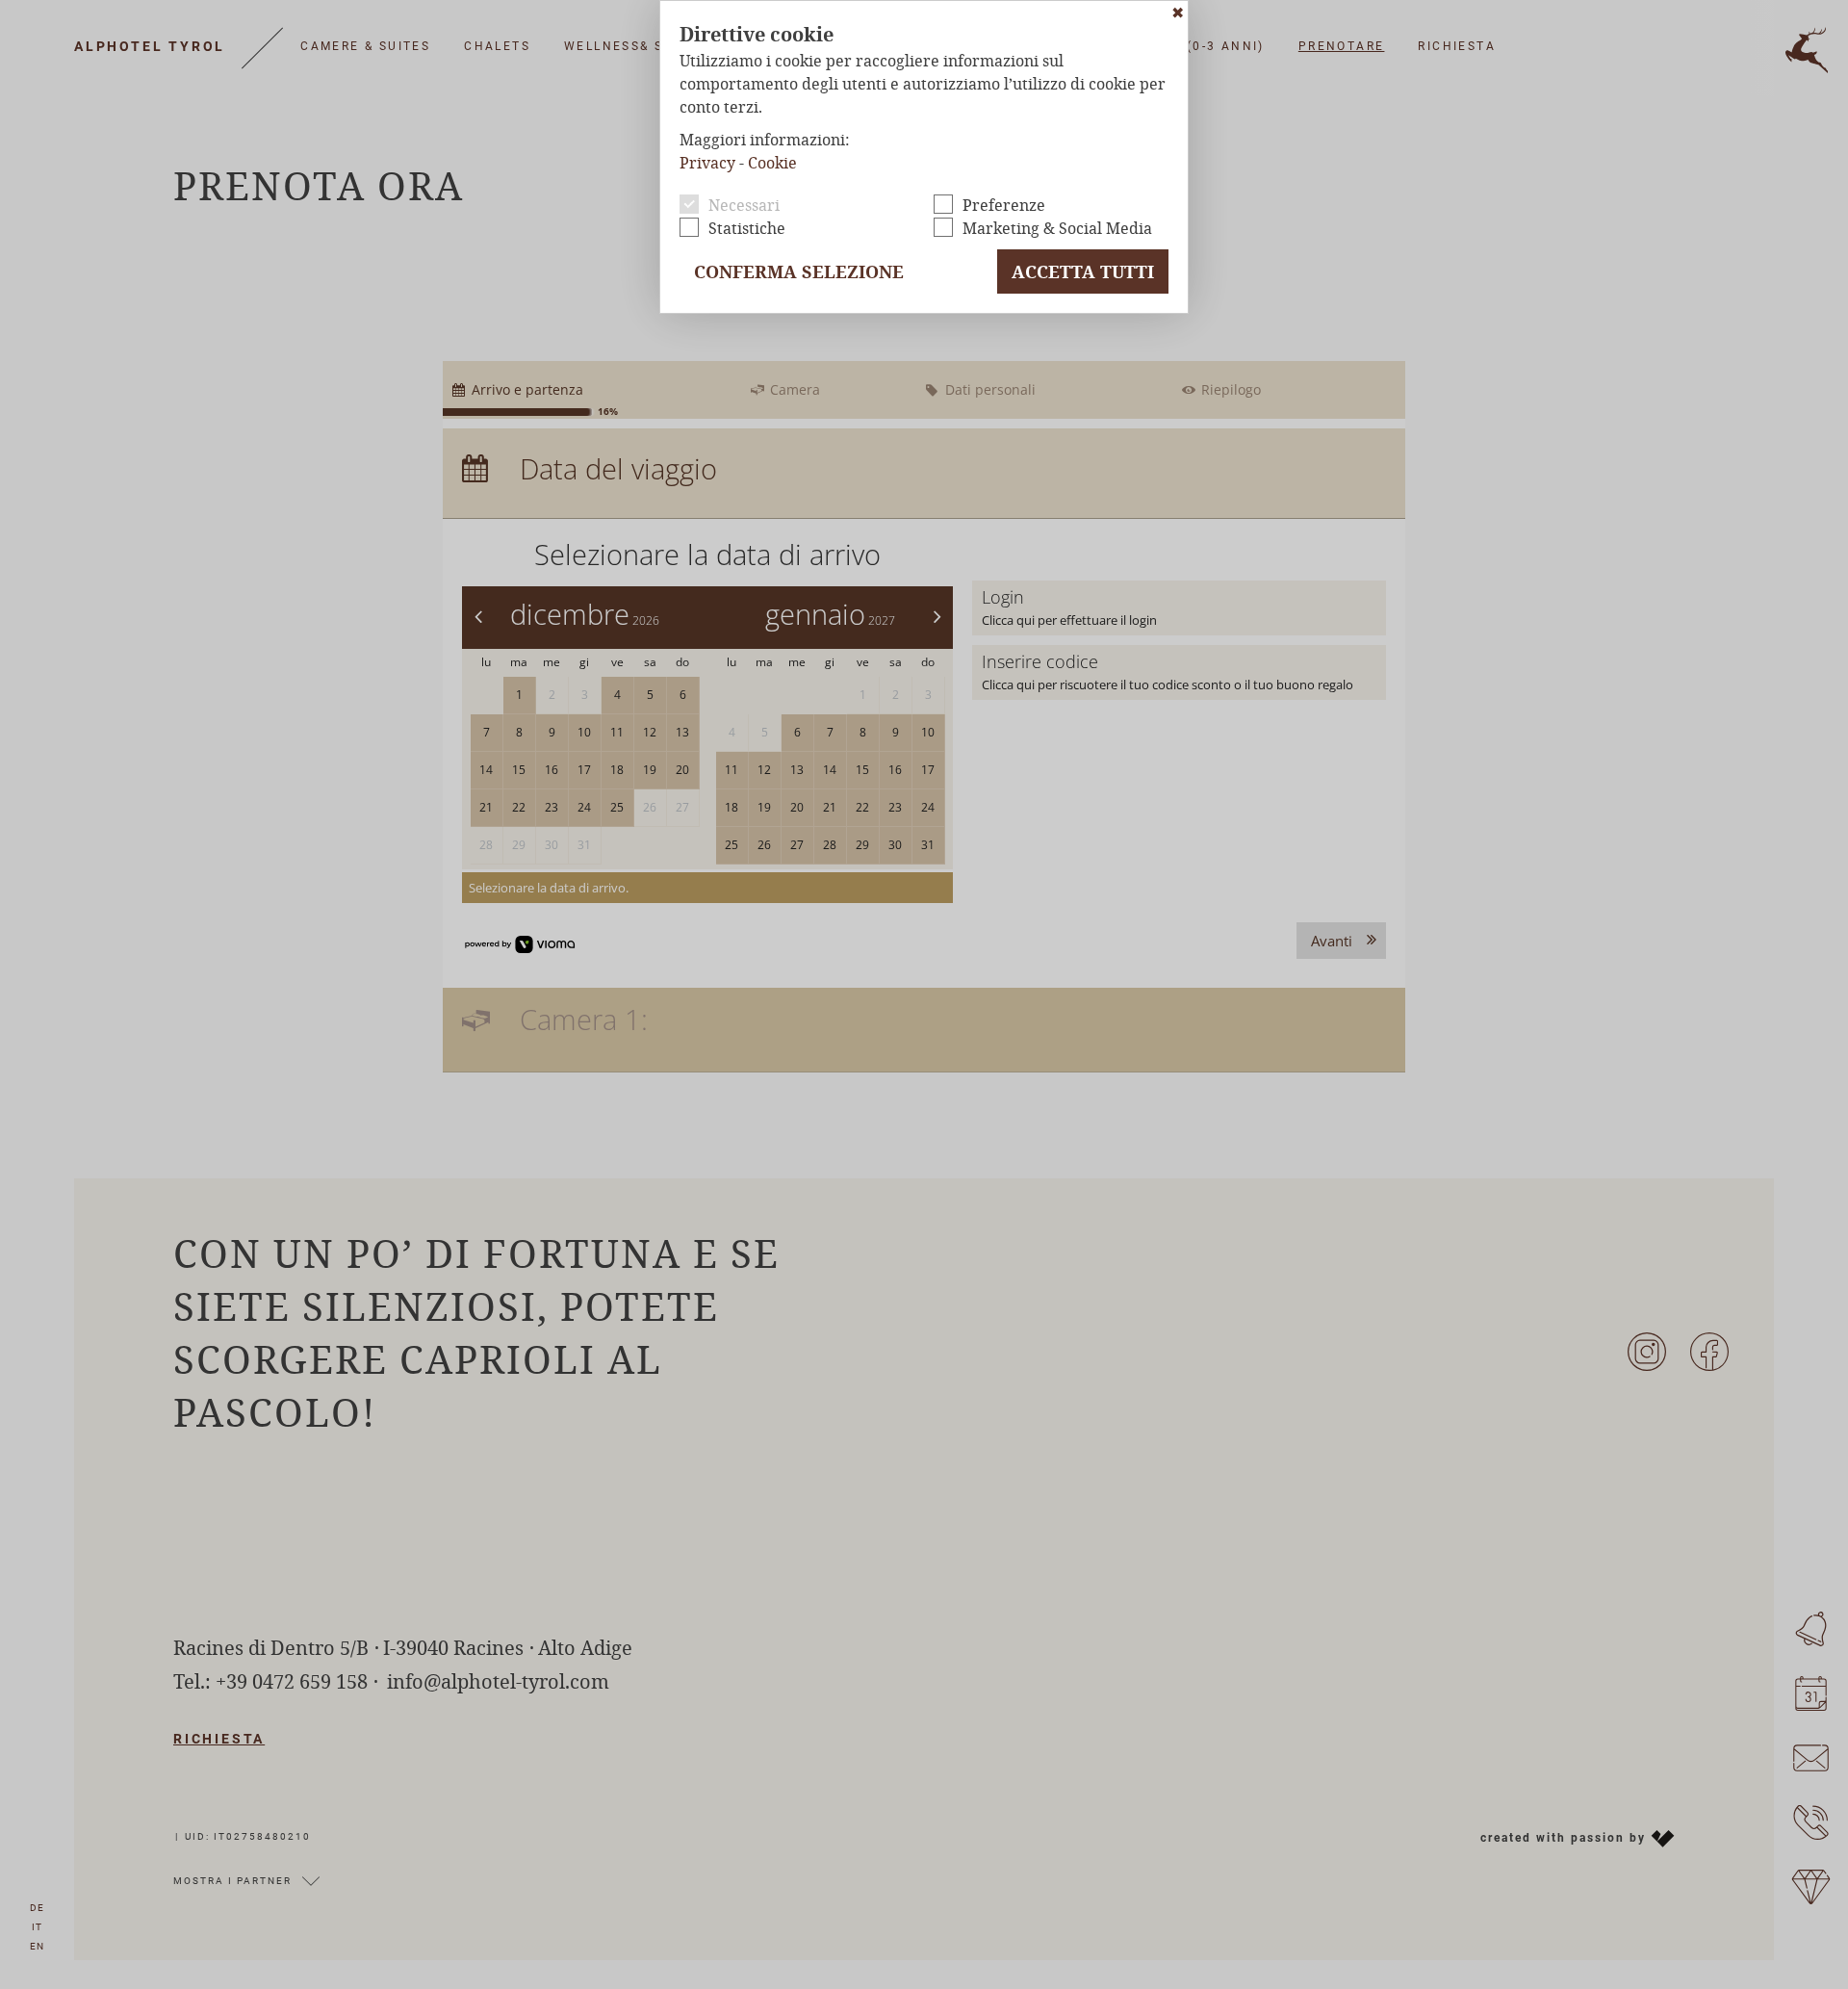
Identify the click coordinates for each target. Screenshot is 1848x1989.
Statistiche (747, 228)
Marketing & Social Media (1057, 228)
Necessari (744, 205)
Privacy (707, 162)
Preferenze (1004, 205)
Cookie (772, 162)
